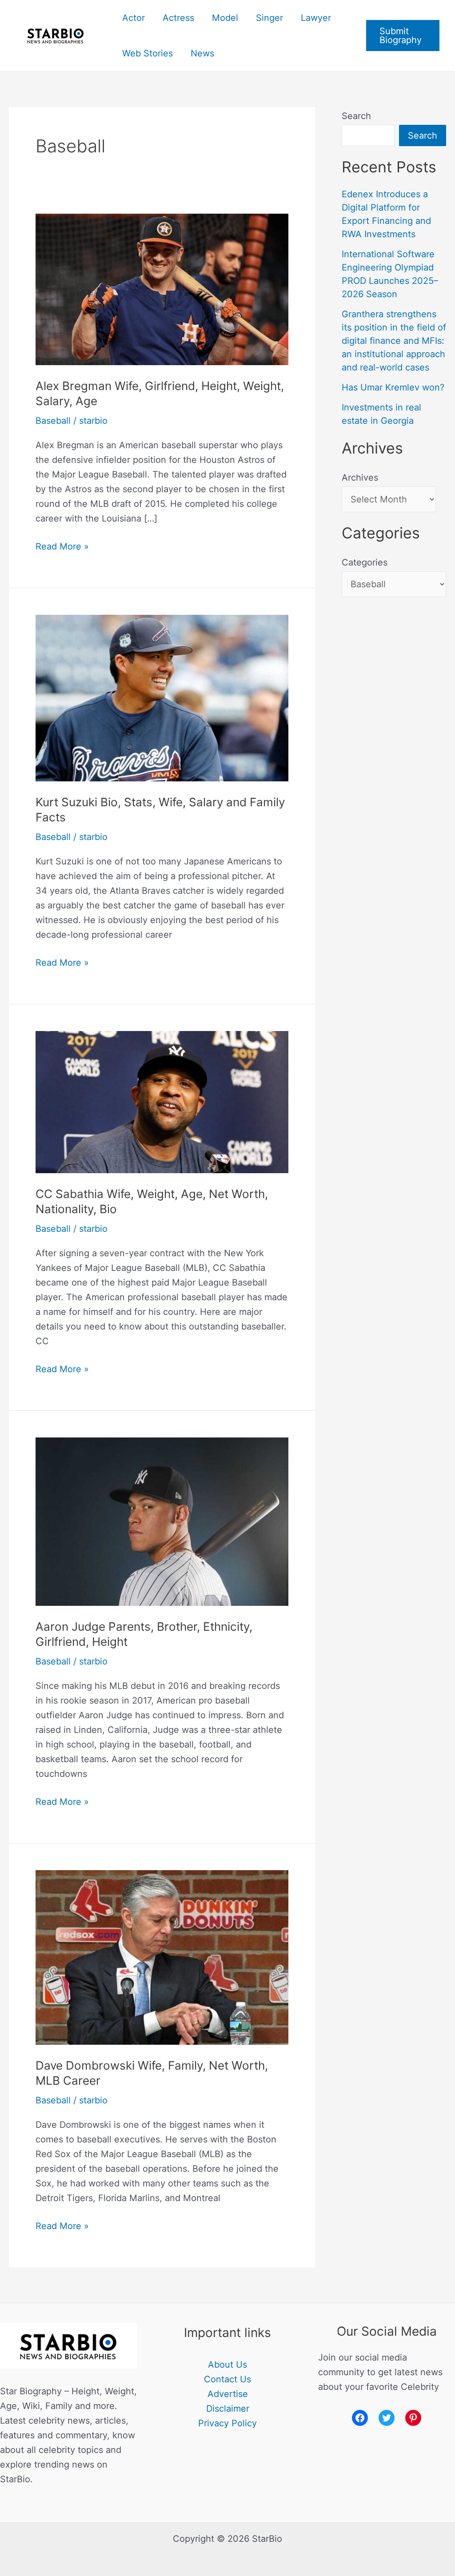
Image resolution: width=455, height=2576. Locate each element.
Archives (360, 478)
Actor (134, 18)
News (202, 53)
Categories (365, 562)
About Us (227, 2365)
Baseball (53, 421)
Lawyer (316, 18)
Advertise (228, 2394)
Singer (269, 18)
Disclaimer (228, 2409)
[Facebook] (360, 2418)
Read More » (62, 545)
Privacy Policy (227, 2423)
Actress (178, 18)
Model (225, 18)
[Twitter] (387, 2418)
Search (356, 116)
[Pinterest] (413, 2418)
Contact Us (227, 2379)
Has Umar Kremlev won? (393, 387)
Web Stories (148, 53)
